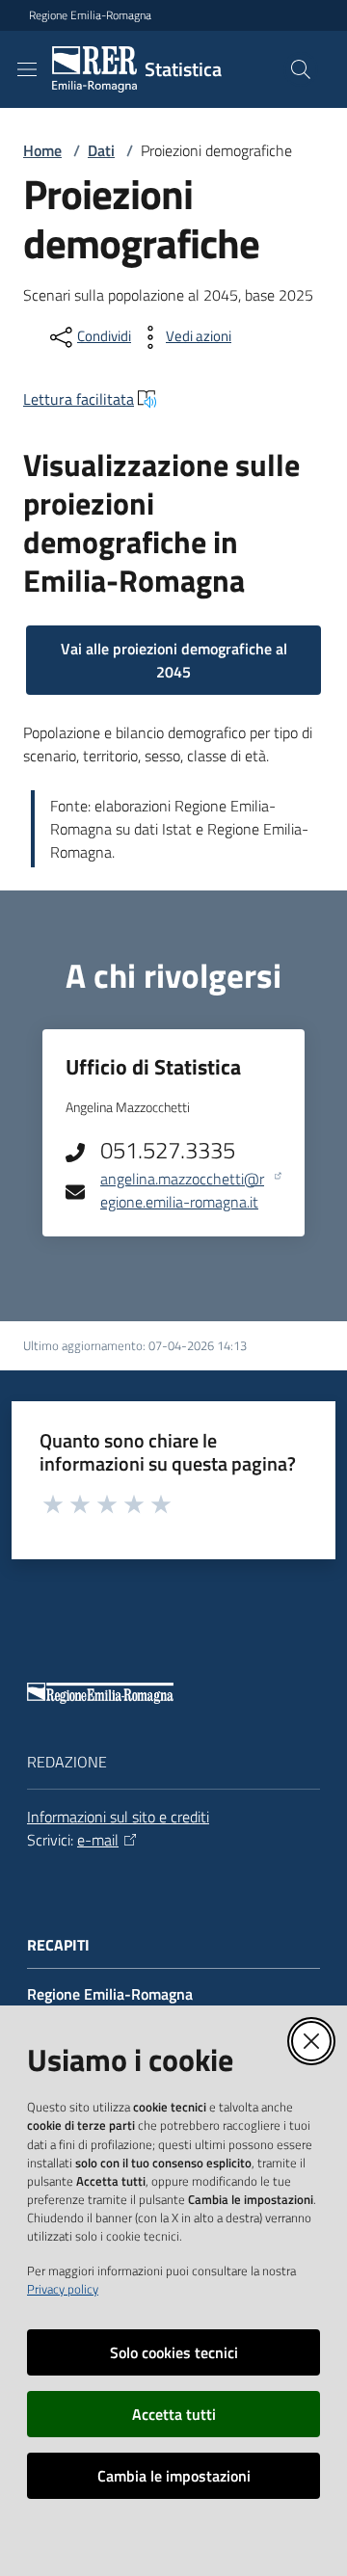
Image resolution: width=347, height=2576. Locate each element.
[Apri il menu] (27, 69)
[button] (301, 69)
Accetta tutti (174, 2414)
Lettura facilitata (79, 399)
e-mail (98, 1840)
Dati (101, 150)
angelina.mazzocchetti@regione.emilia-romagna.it (182, 1191)
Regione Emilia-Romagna (90, 15)
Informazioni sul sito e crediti (118, 1817)
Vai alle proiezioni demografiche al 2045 (174, 660)
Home (42, 150)
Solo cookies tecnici (174, 2352)
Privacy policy (63, 2289)
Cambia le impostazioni (174, 2476)
